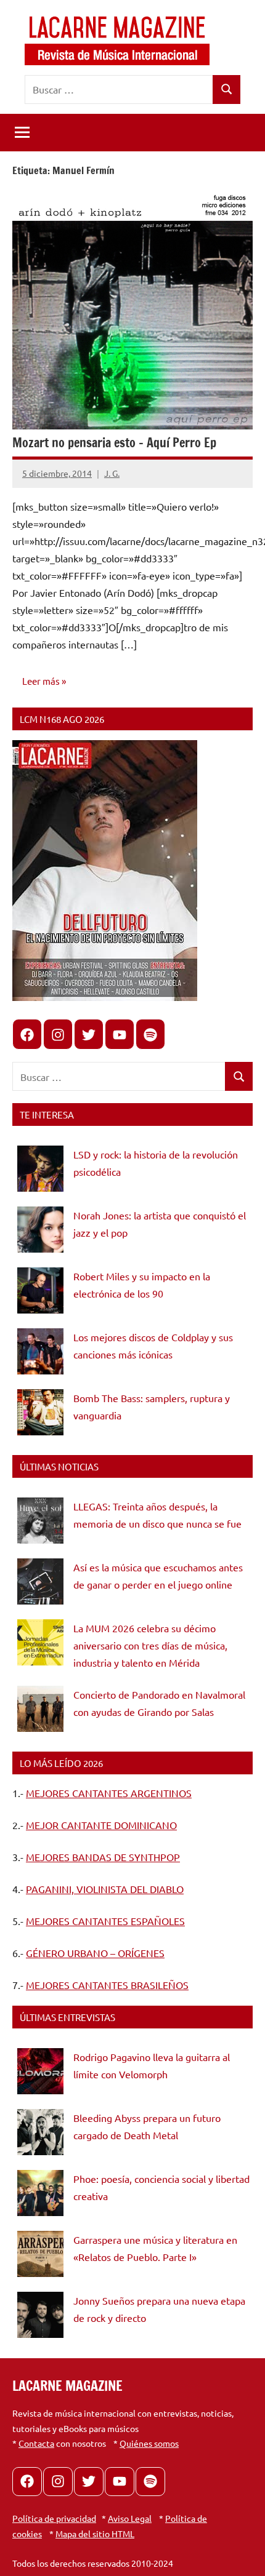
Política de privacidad (54, 2518)
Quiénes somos (149, 2443)
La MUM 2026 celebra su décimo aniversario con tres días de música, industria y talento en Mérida (150, 1645)
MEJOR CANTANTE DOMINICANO (101, 1825)
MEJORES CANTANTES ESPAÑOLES (105, 1921)
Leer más (41, 681)
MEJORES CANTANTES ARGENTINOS (109, 1793)
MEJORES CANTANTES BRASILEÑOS (107, 1985)
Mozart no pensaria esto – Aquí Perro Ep (114, 443)
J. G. (112, 473)
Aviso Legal (130, 2518)
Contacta (36, 2443)
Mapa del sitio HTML (95, 2534)
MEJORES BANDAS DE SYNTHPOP (103, 1857)
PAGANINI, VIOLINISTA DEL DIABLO (105, 1889)
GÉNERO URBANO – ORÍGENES (95, 1953)
